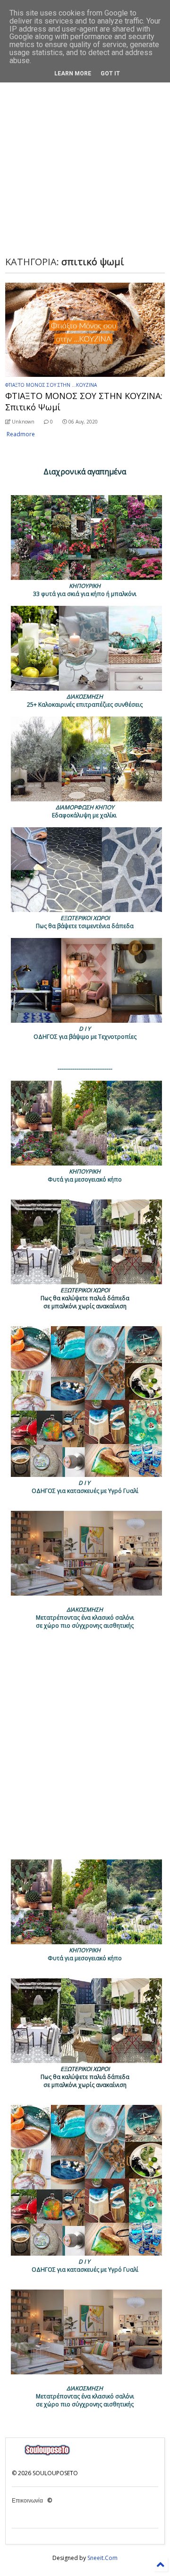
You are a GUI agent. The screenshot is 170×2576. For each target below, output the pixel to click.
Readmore (21, 434)
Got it (110, 73)
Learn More (73, 73)
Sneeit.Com (102, 2558)
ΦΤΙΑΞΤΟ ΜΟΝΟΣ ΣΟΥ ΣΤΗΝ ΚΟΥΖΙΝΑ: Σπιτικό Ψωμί (84, 401)
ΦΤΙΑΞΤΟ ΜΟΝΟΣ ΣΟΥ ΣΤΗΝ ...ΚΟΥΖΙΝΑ (51, 385)
